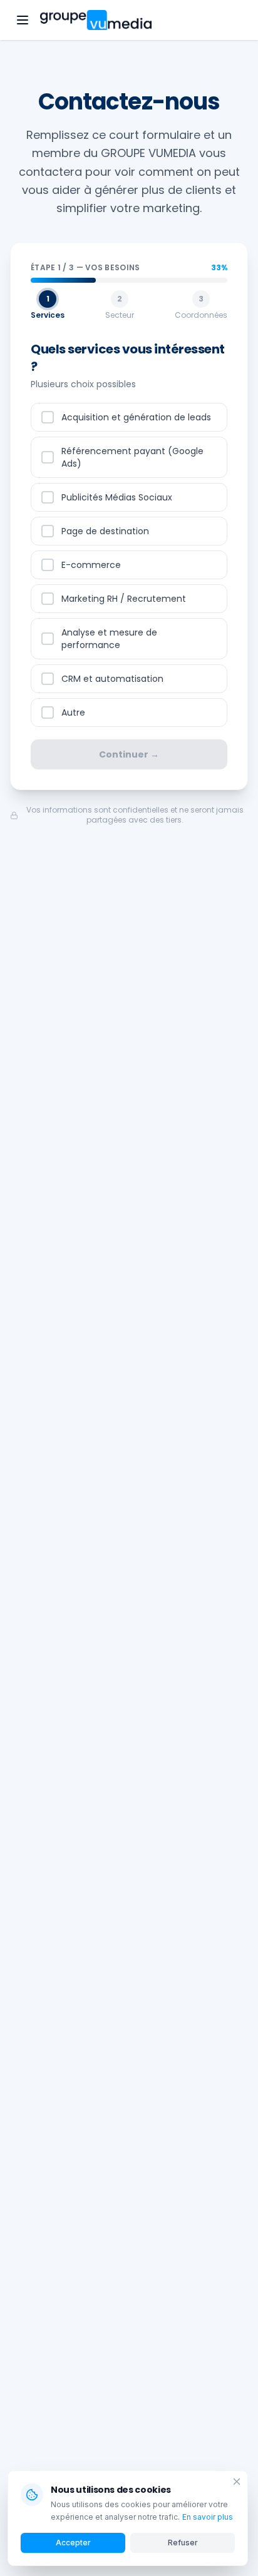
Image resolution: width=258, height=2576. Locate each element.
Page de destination (105, 531)
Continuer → (129, 754)
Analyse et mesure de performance (109, 639)
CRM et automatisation (112, 679)
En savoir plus (208, 2517)
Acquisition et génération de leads (136, 417)
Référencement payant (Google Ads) (132, 457)
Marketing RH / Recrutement (124, 599)
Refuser (183, 2543)
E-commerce (91, 565)
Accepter (73, 2543)
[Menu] (23, 20)
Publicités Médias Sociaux (117, 497)
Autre (73, 712)
